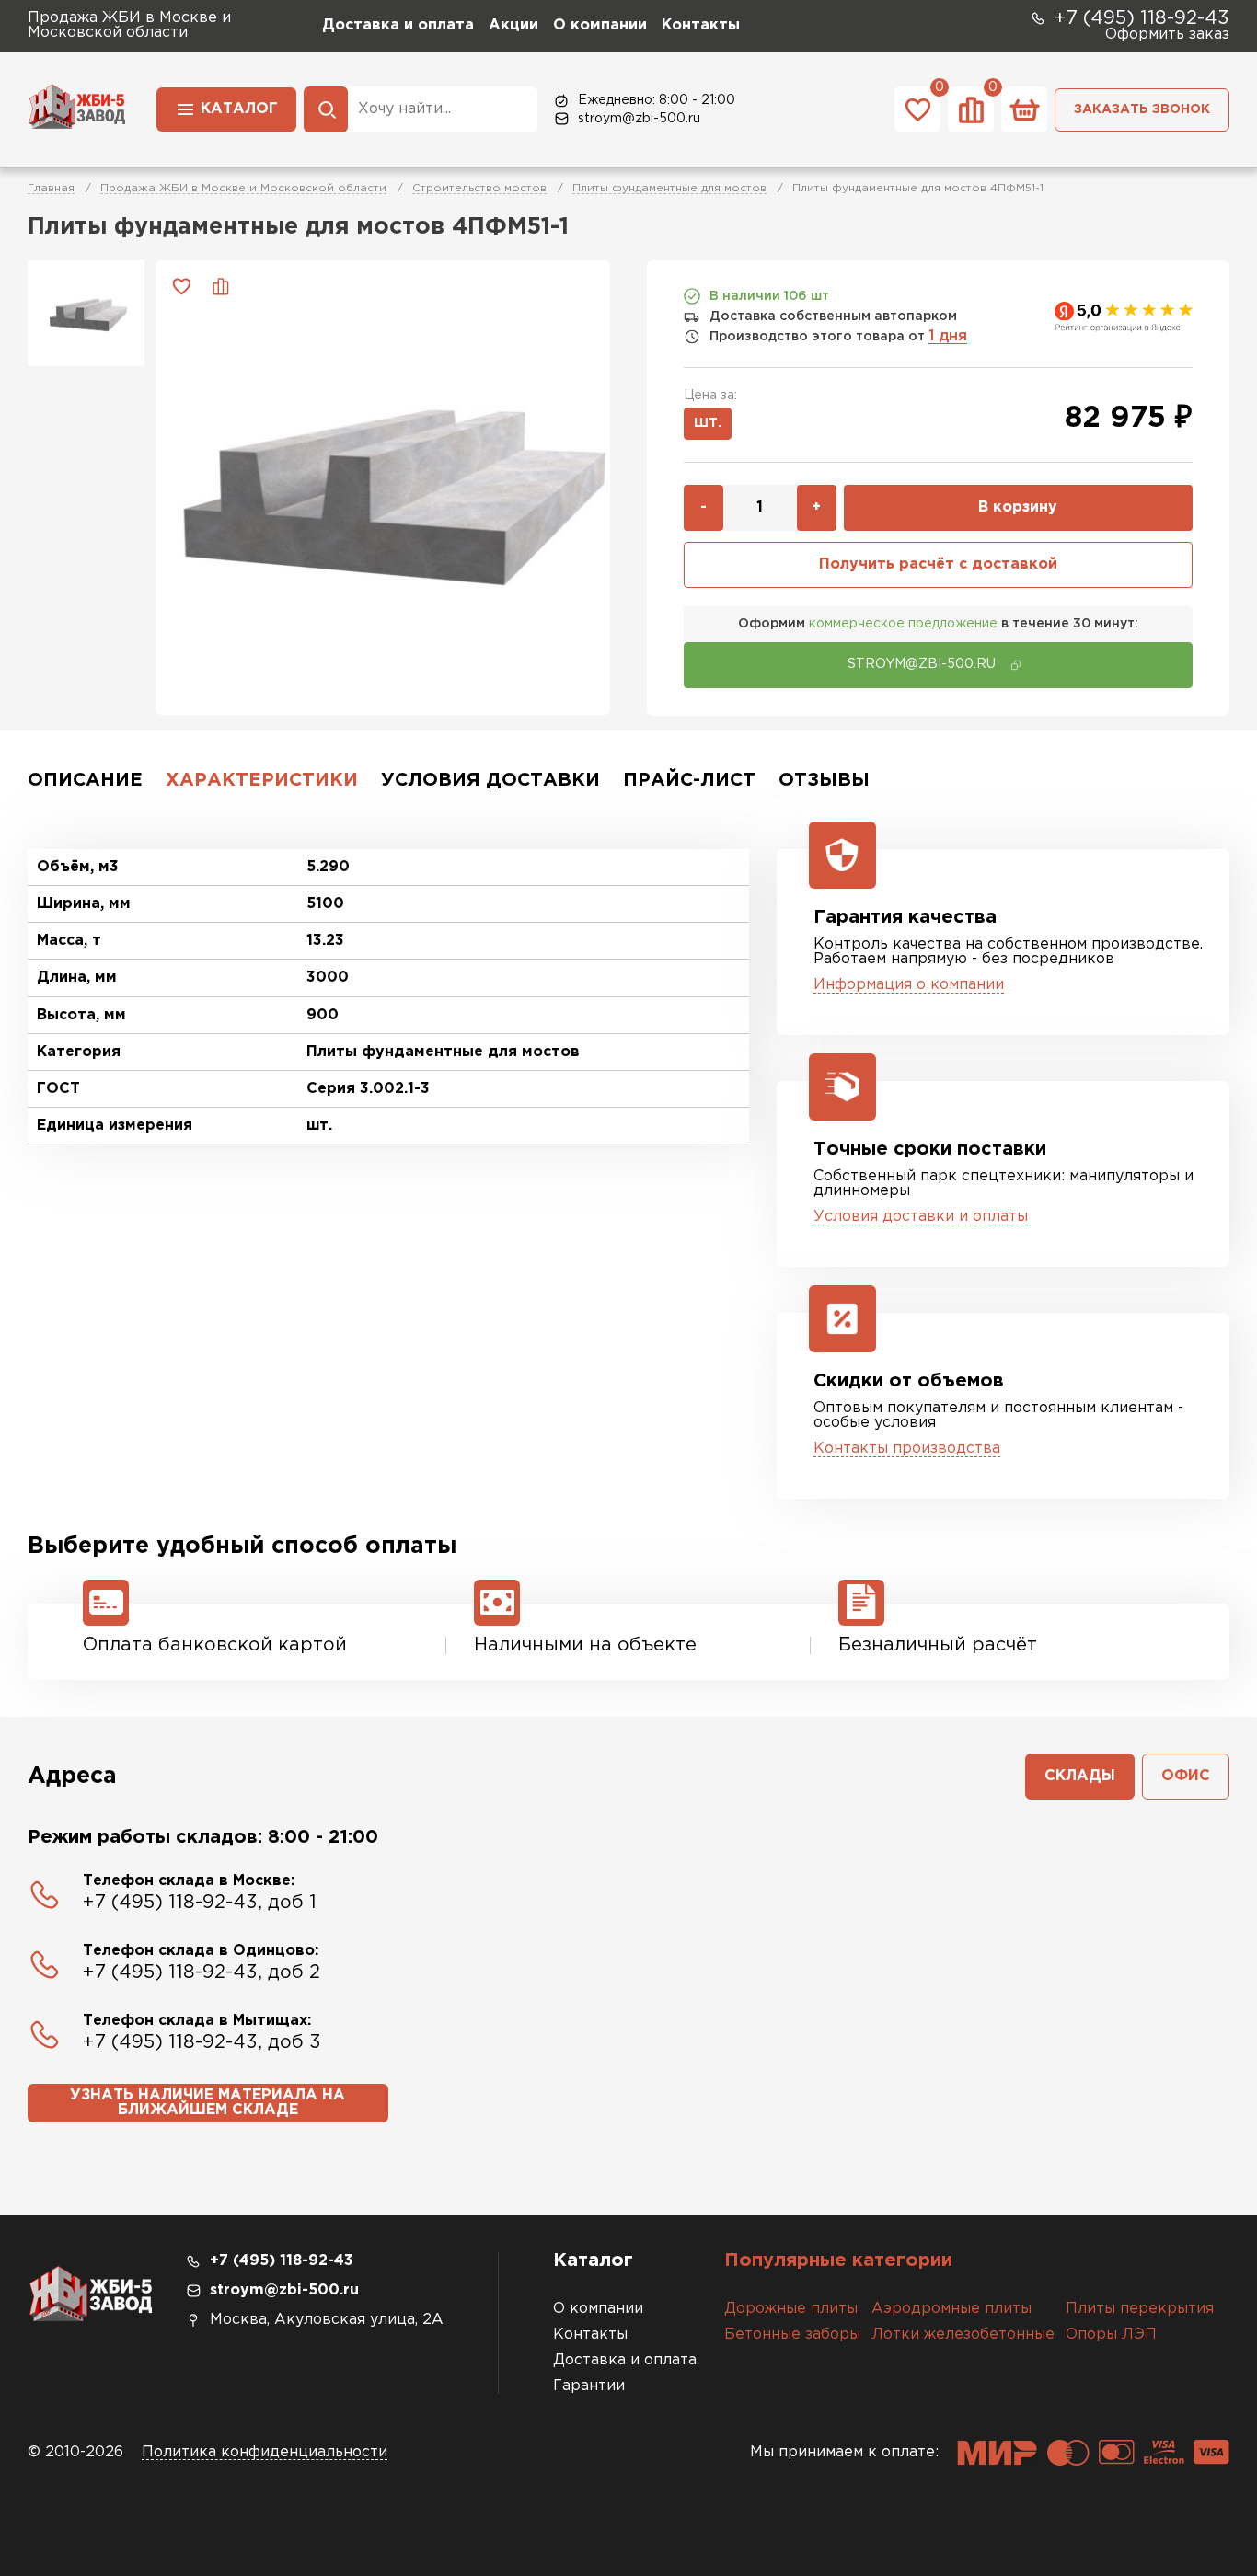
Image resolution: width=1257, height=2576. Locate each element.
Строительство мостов (479, 188)
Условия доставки (490, 780)
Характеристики (262, 780)
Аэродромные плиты (951, 2309)
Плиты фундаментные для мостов (669, 188)
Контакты (701, 25)
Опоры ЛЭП (1111, 2334)
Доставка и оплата (398, 25)
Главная (51, 188)
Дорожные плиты (791, 2309)
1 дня (948, 336)
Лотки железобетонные (963, 2334)
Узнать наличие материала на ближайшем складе (208, 2103)
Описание (85, 780)
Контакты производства (907, 1449)
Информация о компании (909, 985)
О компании (600, 25)
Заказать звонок (1142, 109)
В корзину (1018, 507)
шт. (708, 423)
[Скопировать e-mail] (1016, 665)
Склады (1080, 1776)
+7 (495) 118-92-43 (1142, 18)
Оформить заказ (1167, 34)
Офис (1186, 1776)
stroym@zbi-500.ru (639, 119)
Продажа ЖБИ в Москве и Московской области (243, 188)
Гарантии (589, 2386)
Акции (513, 25)
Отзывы (824, 780)
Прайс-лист (689, 780)
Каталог (239, 109)
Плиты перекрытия (1140, 2309)
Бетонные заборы (792, 2334)
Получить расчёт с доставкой (938, 564)
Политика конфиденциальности (265, 2452)
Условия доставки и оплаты (921, 1217)
